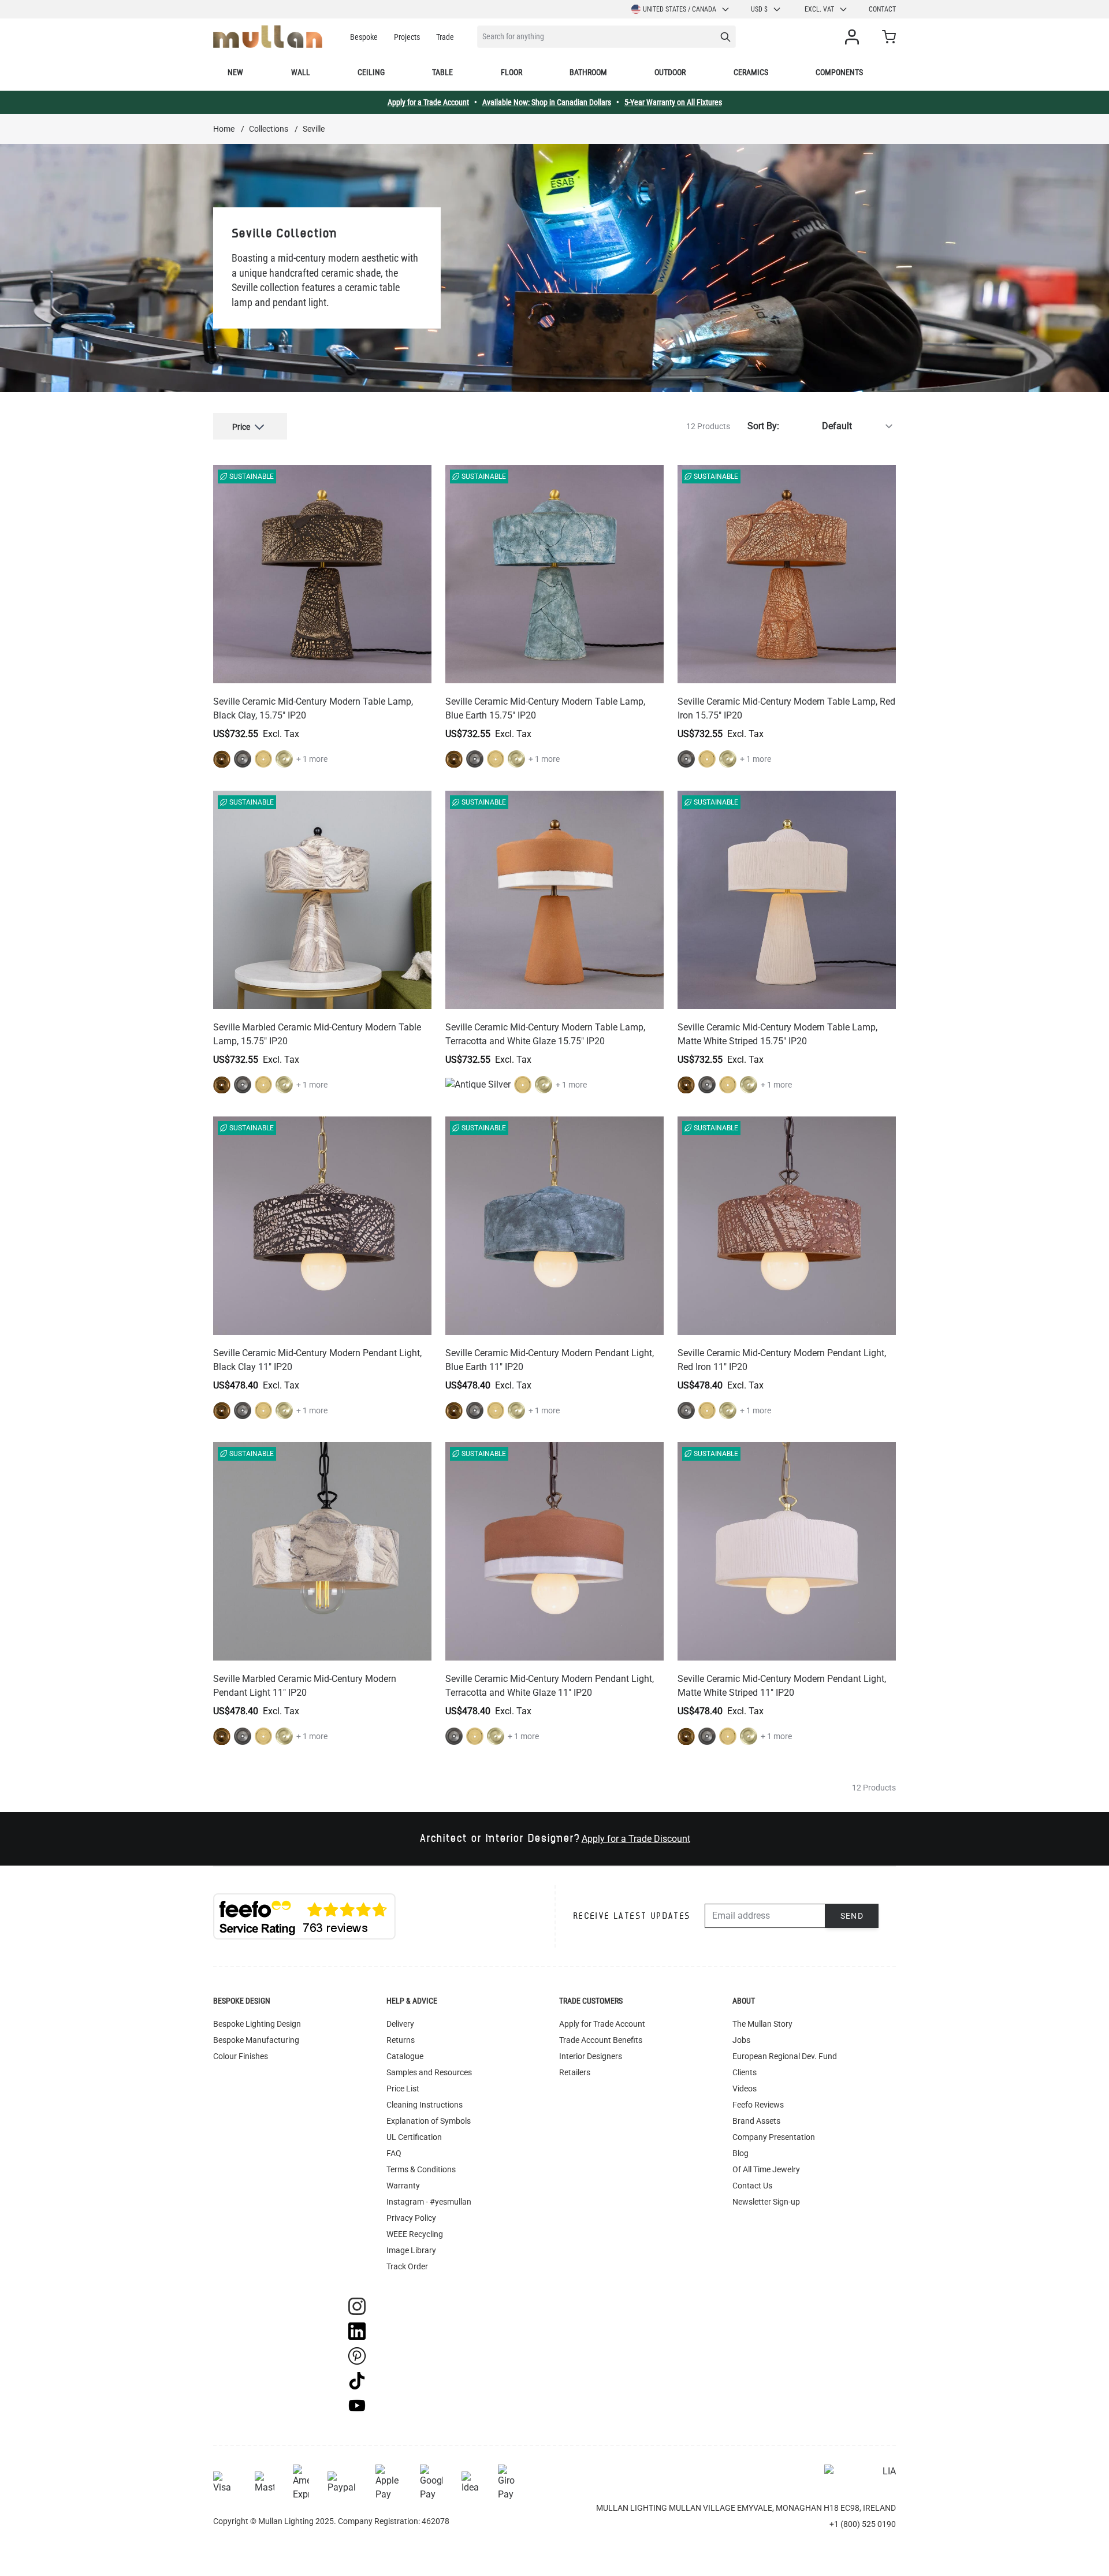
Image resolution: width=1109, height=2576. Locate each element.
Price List (403, 2089)
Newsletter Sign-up (766, 2202)
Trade (445, 37)
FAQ (394, 2153)
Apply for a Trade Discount (636, 1839)
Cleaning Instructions (425, 2105)
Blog (740, 2153)
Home (224, 129)
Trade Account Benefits (601, 2040)
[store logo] (268, 37)
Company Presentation (774, 2137)
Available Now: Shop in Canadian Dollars (547, 102)
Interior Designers (591, 2056)
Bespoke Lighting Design (257, 2024)
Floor (511, 72)
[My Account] (854, 37)
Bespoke (364, 37)
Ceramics (751, 72)
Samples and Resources (429, 2072)
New (235, 72)
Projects (407, 37)
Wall (301, 72)
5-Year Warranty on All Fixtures (673, 102)
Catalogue (405, 2056)
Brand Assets (756, 2121)
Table (442, 72)
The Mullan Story (762, 2024)
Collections (269, 129)
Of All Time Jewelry (766, 2169)
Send (852, 1916)
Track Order (407, 2266)
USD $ (759, 9)
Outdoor (670, 72)
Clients (745, 2072)
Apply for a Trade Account (428, 102)
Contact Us (752, 2186)
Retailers (575, 2072)
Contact (882, 9)
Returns (401, 2040)
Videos (745, 2089)
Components (839, 72)
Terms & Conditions (421, 2169)
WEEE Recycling (415, 2234)
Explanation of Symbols (429, 2121)
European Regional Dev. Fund (785, 2056)
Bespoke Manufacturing (256, 2040)
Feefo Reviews (758, 2105)
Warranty (403, 2186)
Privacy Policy (411, 2218)
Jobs (741, 2040)
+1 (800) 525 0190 (863, 2524)
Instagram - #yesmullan (429, 2202)
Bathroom (588, 72)
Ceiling (371, 72)
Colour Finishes (241, 2056)
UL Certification (414, 2137)
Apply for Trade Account (602, 2024)
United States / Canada (680, 9)
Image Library (411, 2250)
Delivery (400, 2024)
